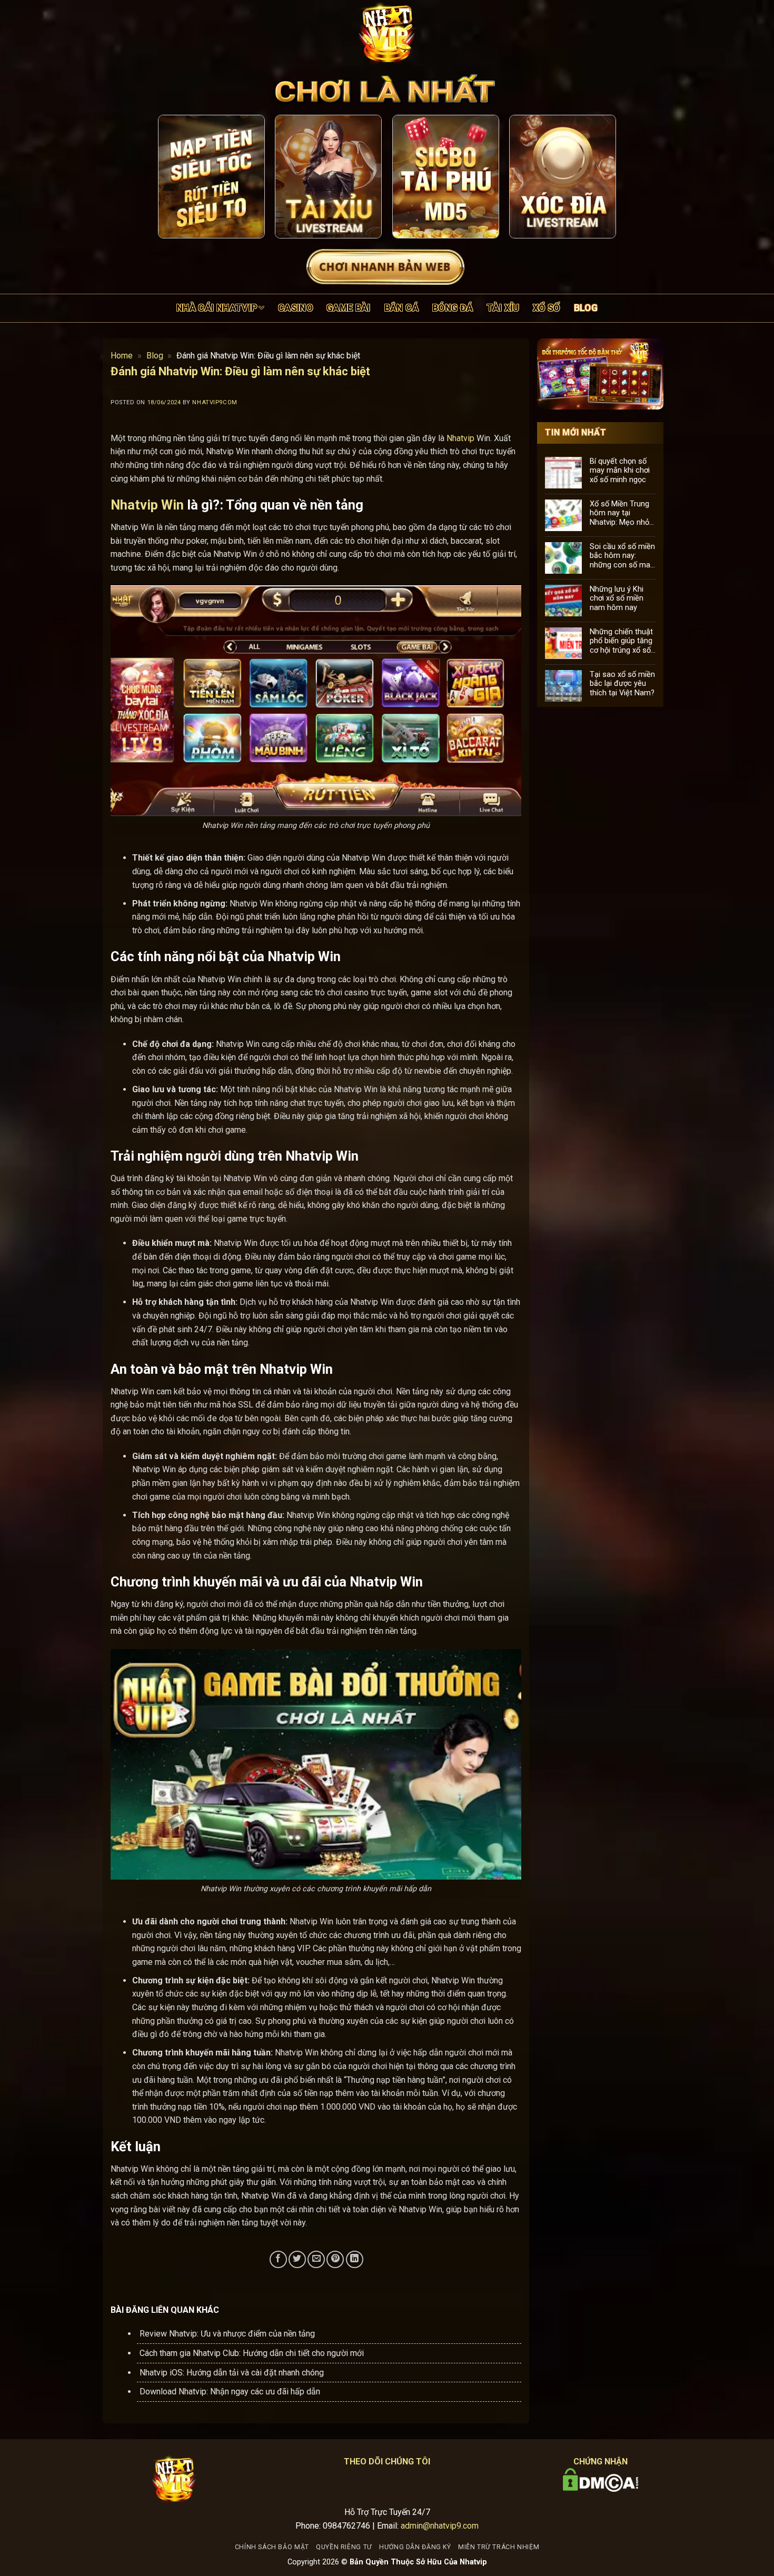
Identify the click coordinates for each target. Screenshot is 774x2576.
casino (295, 308)
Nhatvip (460, 438)
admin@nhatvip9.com (440, 2526)
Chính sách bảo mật (272, 2547)
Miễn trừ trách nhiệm (499, 2547)
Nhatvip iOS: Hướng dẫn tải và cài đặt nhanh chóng (232, 2373)
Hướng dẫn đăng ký (415, 2547)
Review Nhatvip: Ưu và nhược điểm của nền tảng (227, 2334)
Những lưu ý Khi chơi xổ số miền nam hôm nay (617, 598)
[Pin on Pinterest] (335, 2259)
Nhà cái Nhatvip (217, 308)
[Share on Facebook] (278, 2259)
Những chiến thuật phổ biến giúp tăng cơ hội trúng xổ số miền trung (621, 641)
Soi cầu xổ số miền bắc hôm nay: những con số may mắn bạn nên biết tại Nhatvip (622, 555)
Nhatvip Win (147, 505)
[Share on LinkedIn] (355, 2259)
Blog (586, 308)
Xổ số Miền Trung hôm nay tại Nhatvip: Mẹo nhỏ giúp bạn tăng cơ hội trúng (619, 513)
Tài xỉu (503, 308)
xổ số (547, 308)
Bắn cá (401, 308)
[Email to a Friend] (316, 2259)
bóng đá (453, 308)
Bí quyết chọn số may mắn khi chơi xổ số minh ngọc (620, 470)
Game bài (349, 308)
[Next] (599, 177)
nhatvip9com (215, 402)
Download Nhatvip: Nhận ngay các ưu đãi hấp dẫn (230, 2392)
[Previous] (175, 177)
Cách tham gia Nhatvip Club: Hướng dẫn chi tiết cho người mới (252, 2353)
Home (122, 356)
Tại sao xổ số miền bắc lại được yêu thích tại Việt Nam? (622, 683)
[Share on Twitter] (297, 2259)
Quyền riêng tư (344, 2547)
